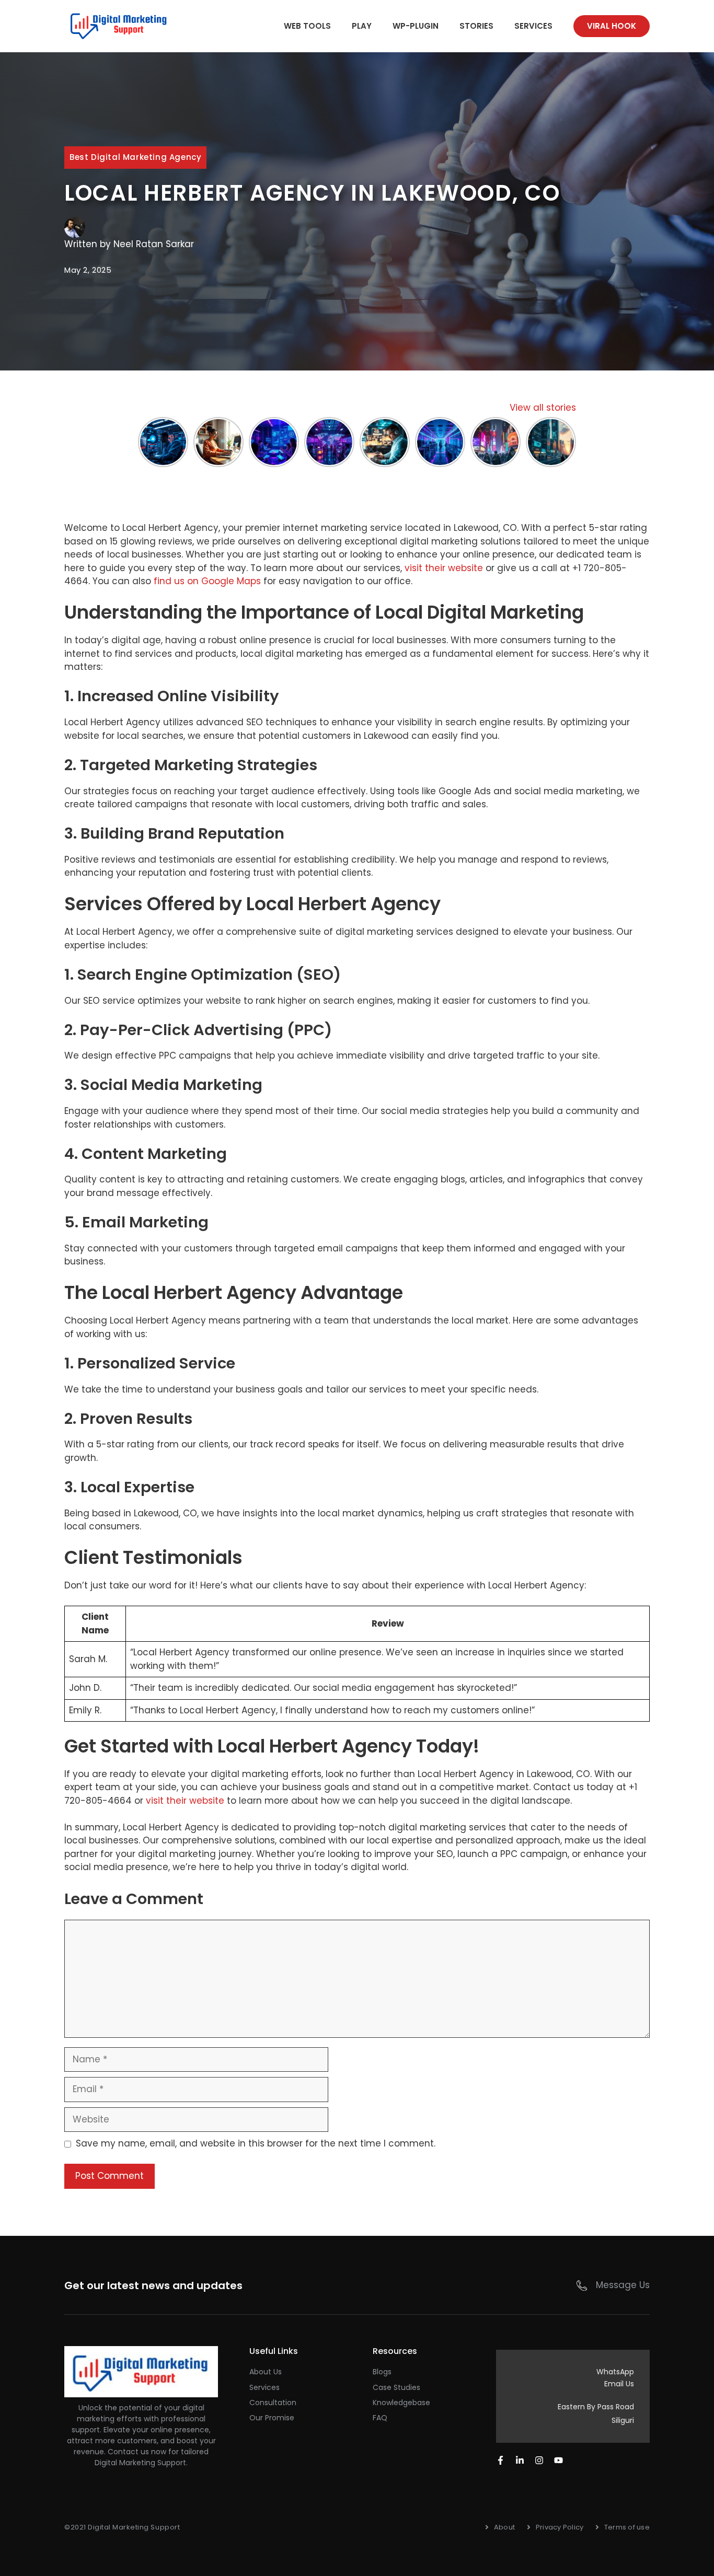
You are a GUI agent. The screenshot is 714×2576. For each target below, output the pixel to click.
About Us (266, 2372)
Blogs (382, 2372)
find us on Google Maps (207, 581)
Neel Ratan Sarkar (154, 244)
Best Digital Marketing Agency (135, 157)
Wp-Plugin (416, 26)
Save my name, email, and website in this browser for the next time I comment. (256, 2143)
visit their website (444, 568)
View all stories (543, 408)
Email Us (619, 2384)
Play (362, 26)
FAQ (380, 2418)
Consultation (273, 2403)
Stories (476, 26)
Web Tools (307, 26)
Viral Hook (612, 26)
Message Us (623, 2285)
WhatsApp (615, 2372)
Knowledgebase (401, 2403)
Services (533, 26)
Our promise (272, 2418)
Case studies (396, 2387)
